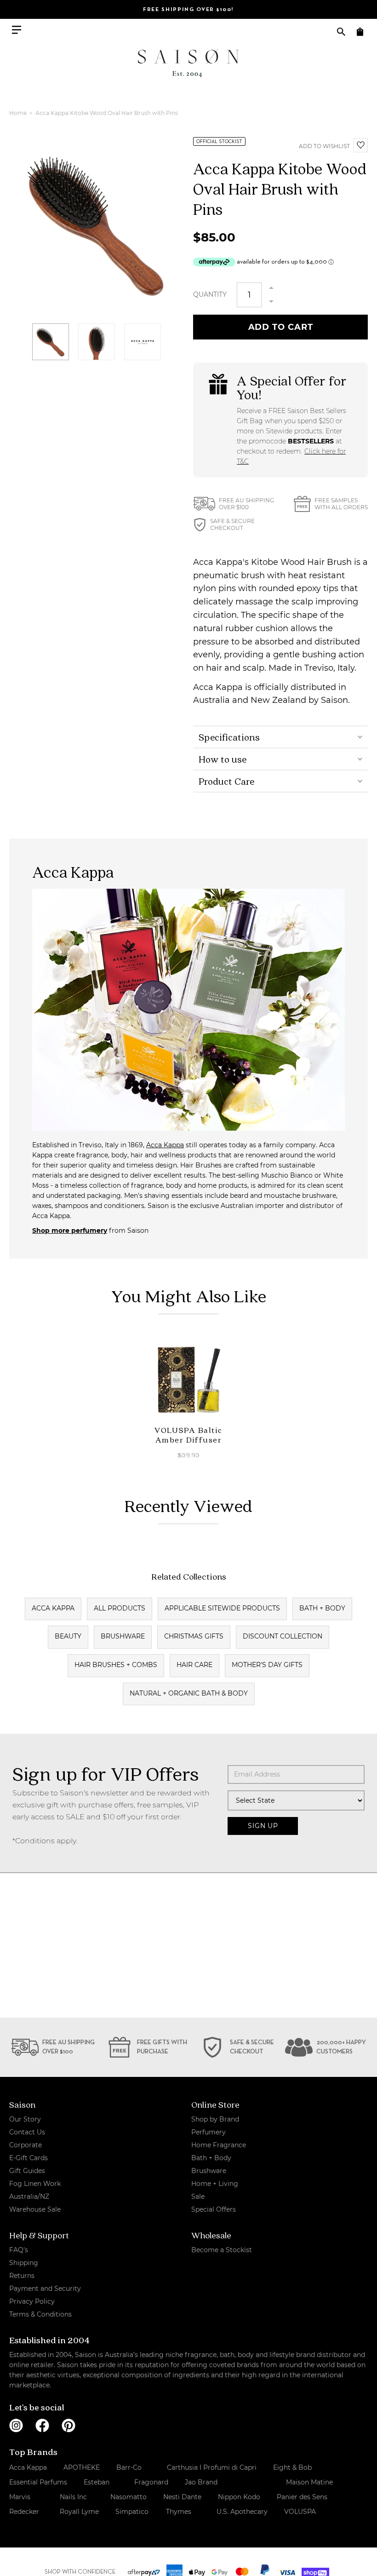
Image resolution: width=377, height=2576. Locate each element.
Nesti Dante (182, 2497)
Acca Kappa (165, 1145)
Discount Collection (283, 1636)
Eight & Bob (292, 2467)
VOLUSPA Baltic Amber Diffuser (188, 1435)
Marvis (20, 2497)
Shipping (24, 2263)
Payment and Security (45, 2288)
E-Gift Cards (29, 2158)
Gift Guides (27, 2171)
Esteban (97, 2482)
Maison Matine (309, 2482)
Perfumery (208, 2132)
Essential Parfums (38, 2482)
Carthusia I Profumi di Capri (212, 2467)
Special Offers (214, 2209)
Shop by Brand (215, 2119)
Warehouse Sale (35, 2209)
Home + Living (215, 2184)
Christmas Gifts (194, 1636)
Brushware (123, 1636)
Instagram (16, 2426)
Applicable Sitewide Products (222, 1608)
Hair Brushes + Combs (116, 1665)
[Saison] (188, 63)
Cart (360, 32)
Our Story (25, 2119)
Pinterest (69, 2426)
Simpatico (132, 2512)
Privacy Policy (32, 2301)
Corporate (26, 2145)
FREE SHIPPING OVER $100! (188, 10)
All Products (120, 1608)
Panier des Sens (302, 2497)
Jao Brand (201, 2482)
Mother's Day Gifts (267, 1665)
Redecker (24, 2512)
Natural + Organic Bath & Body (189, 1693)
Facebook (42, 2426)
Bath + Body (322, 1608)
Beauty (68, 1636)
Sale (198, 2196)
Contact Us (27, 2132)
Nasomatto (129, 2497)
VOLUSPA (300, 2512)
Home (19, 113)
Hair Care (194, 1665)
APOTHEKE (82, 2467)
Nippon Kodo (239, 2497)
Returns (22, 2276)
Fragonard (151, 2482)
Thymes (179, 2512)
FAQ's (19, 2250)
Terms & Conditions (40, 2314)
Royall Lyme (79, 2512)
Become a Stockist (222, 2250)
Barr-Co (129, 2467)
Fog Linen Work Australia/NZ (35, 2190)
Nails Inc (73, 2497)
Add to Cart (281, 327)
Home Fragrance (219, 2145)
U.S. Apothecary (242, 2512)
